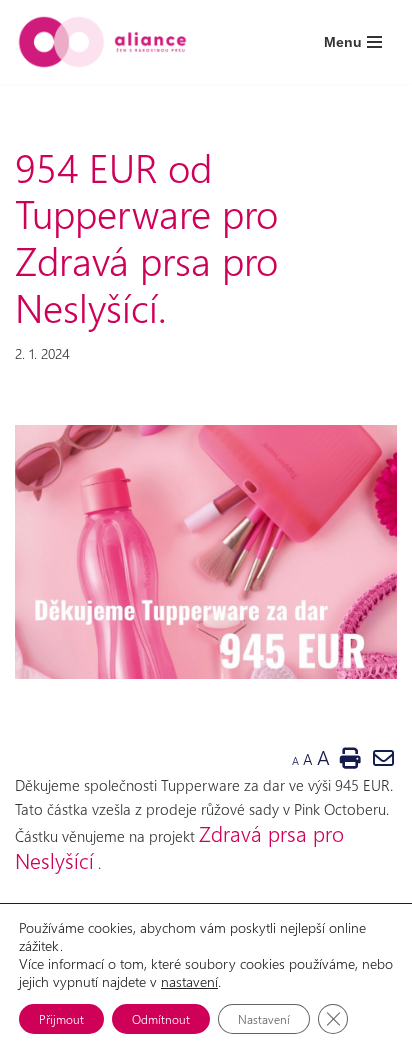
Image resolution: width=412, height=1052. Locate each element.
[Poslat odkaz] (384, 757)
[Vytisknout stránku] (350, 757)
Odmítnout (161, 1019)
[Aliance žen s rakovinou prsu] (102, 42)
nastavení (189, 982)
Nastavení (264, 1019)
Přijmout (61, 1019)
